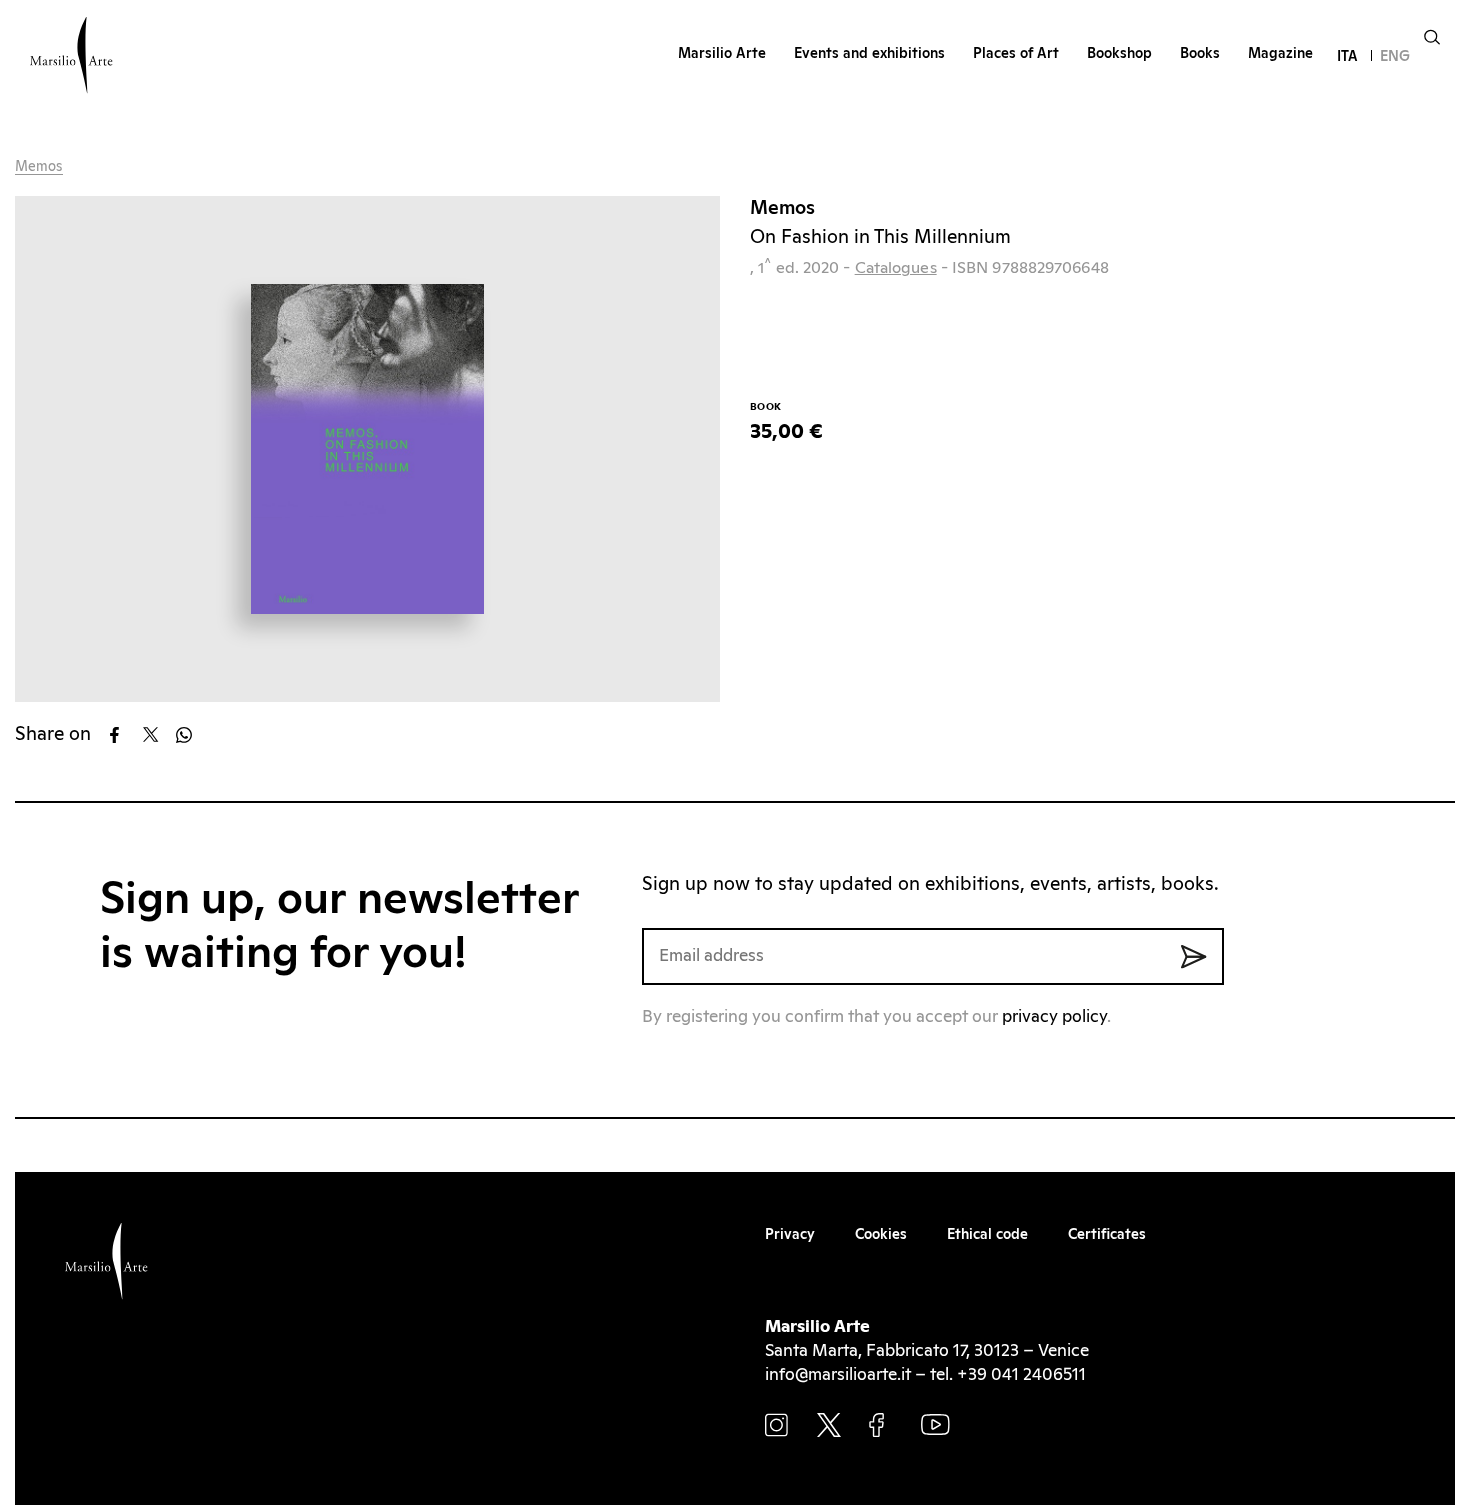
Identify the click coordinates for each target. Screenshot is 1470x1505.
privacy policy (1054, 1017)
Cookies (881, 1235)
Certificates (1107, 1235)
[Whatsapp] (190, 735)
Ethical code (987, 1235)
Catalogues (896, 268)
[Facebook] (124, 735)
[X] (157, 735)
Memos (39, 167)
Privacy (790, 1235)
